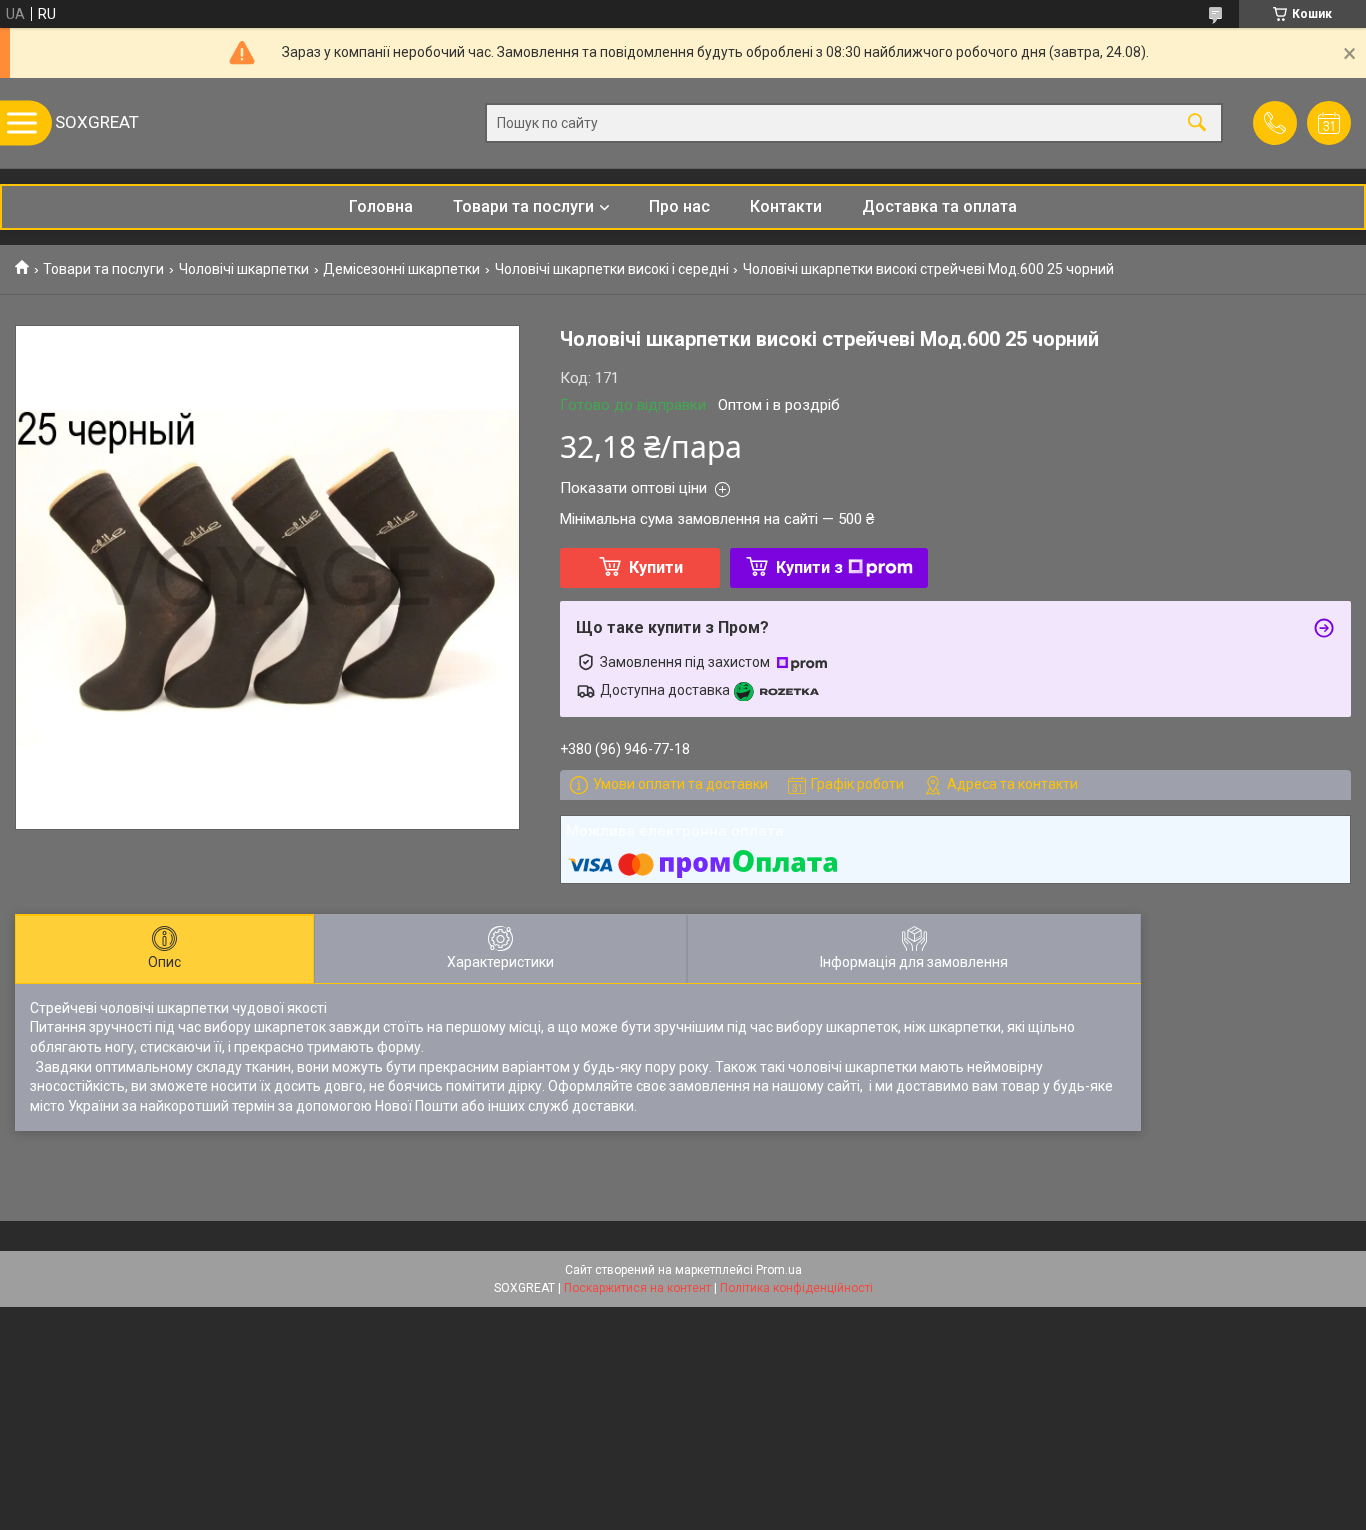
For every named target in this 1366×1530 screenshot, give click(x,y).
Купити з (809, 567)
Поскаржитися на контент (637, 1288)
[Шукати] (1197, 123)
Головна (381, 206)
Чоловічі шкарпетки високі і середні (612, 269)
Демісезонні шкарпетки (401, 269)
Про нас (679, 206)
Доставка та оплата (939, 206)
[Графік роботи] (1329, 123)
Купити (656, 567)
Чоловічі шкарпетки (244, 269)
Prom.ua (779, 1270)
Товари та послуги (523, 206)
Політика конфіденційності (796, 1288)
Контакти (786, 206)
